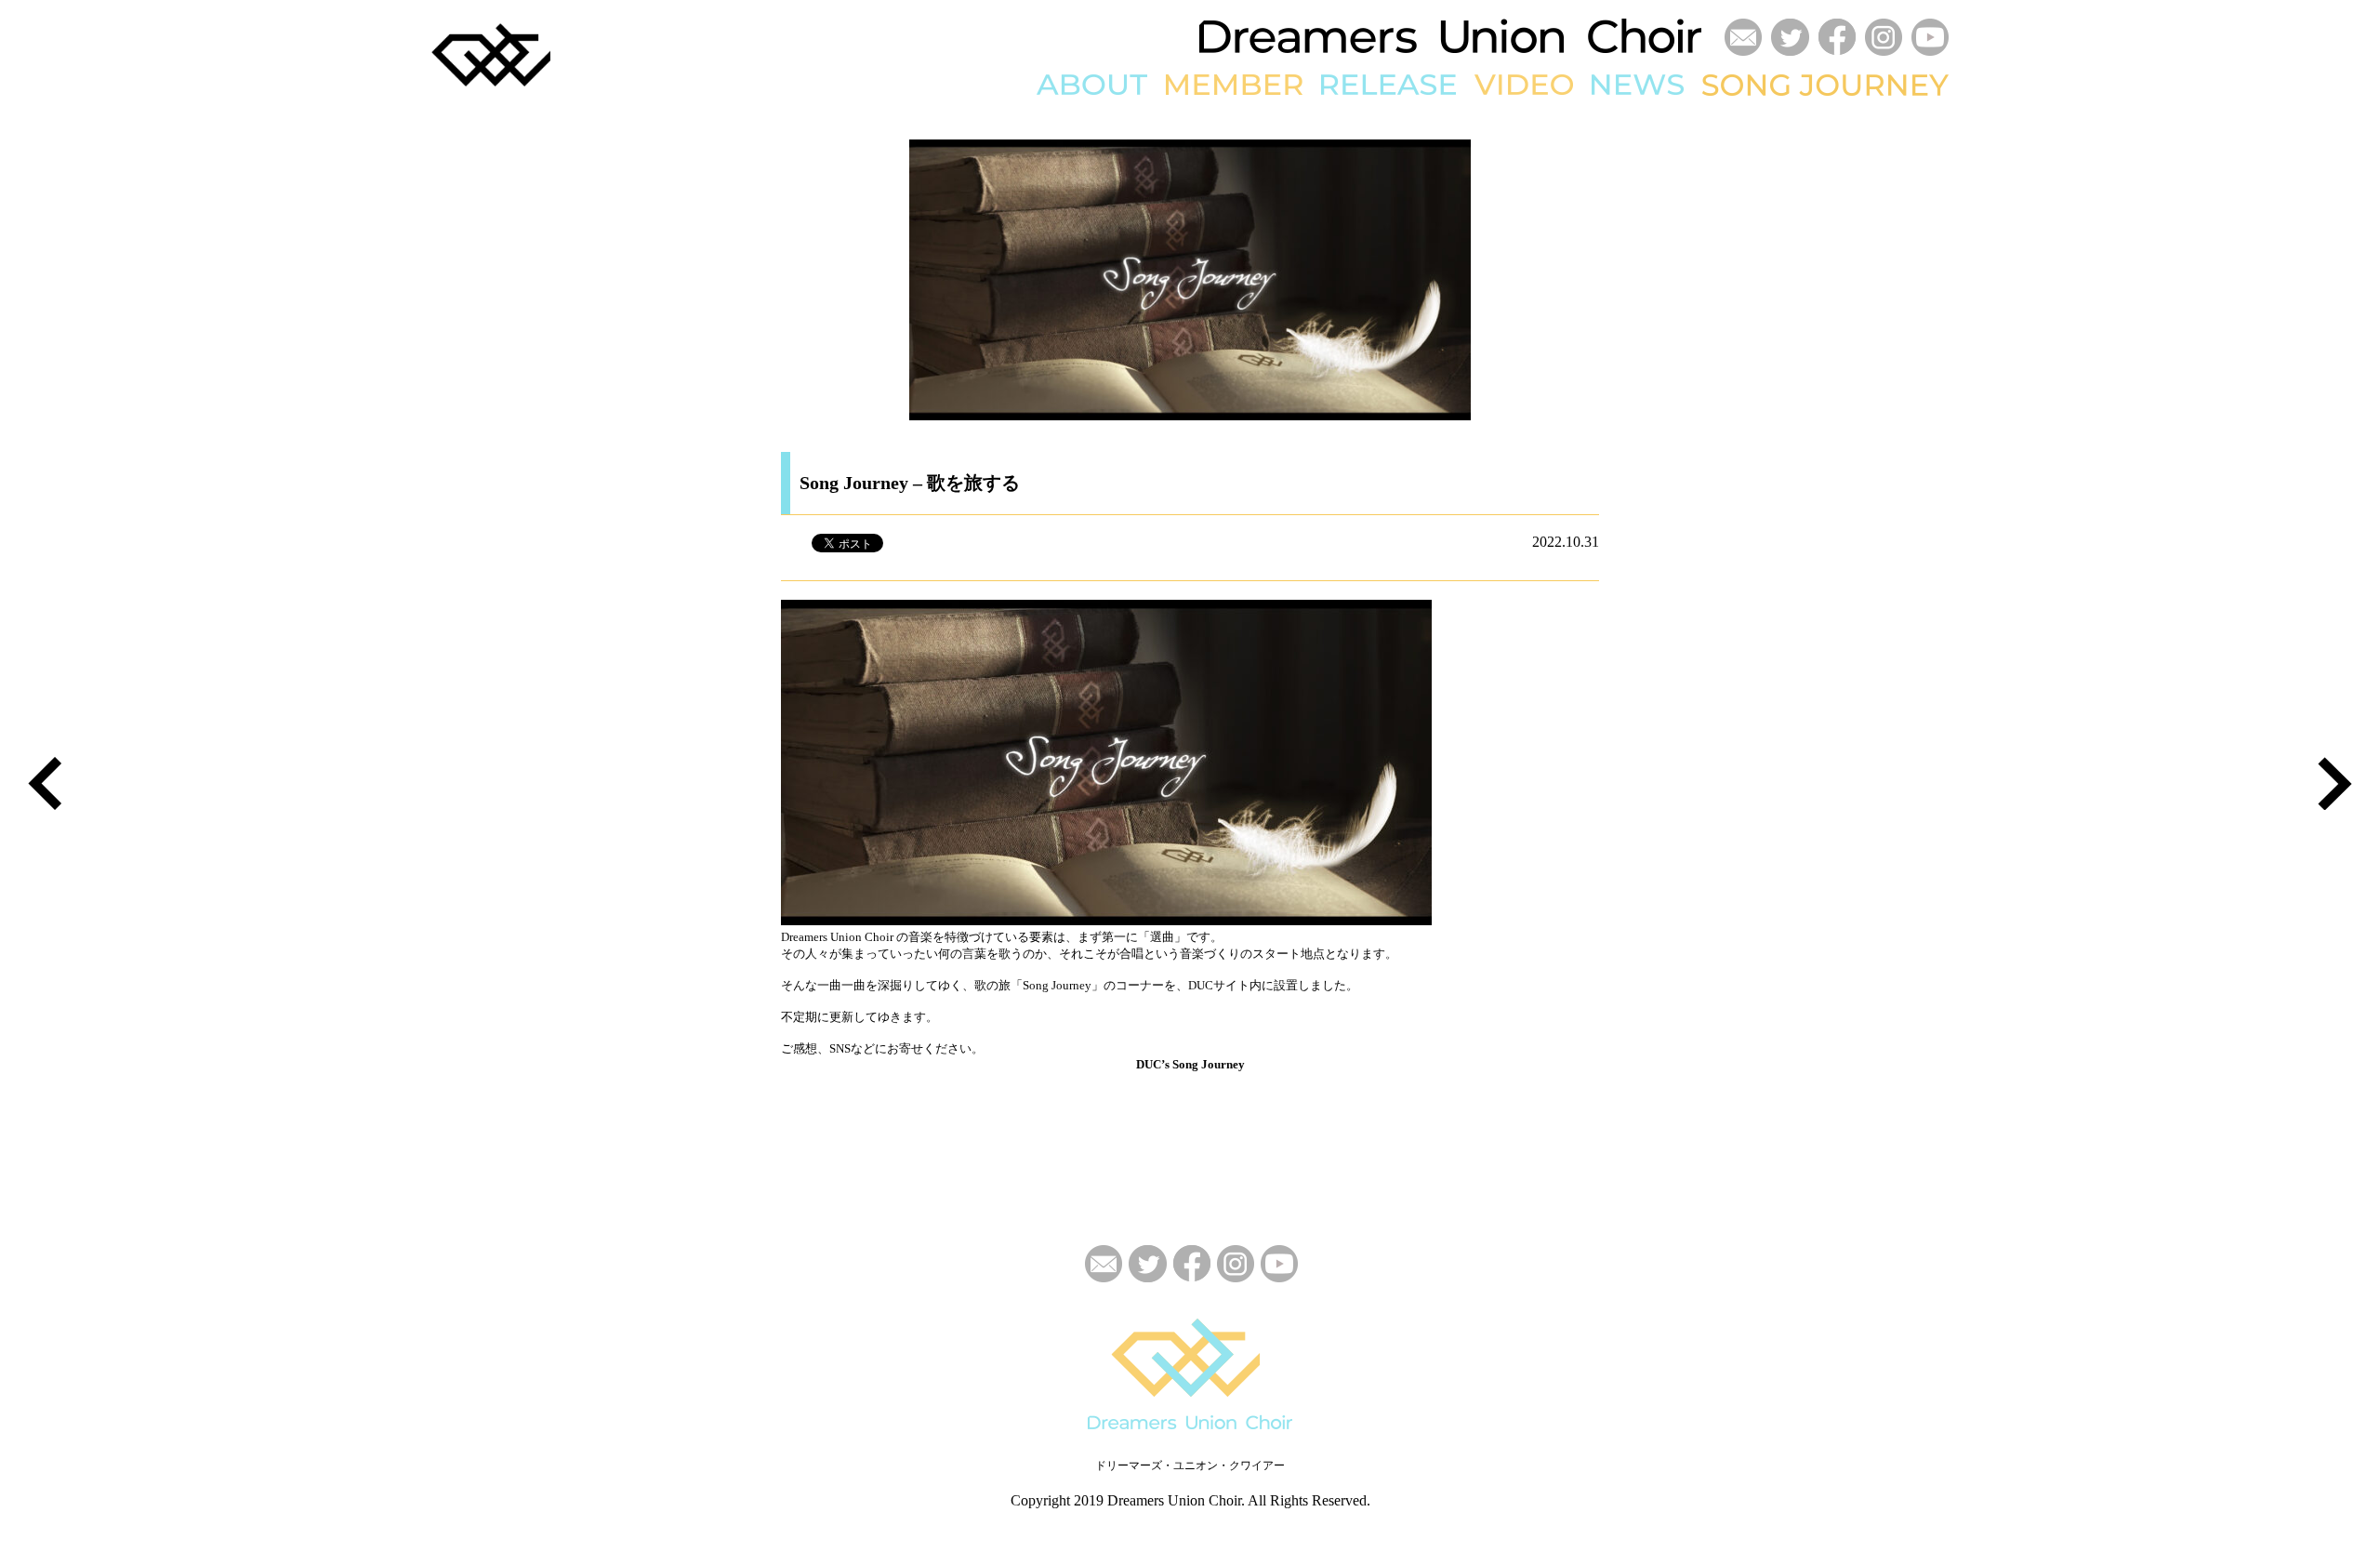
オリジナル (1507, 148)
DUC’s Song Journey (1190, 1064)
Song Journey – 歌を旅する (910, 483)
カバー (1494, 176)
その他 (1494, 249)
